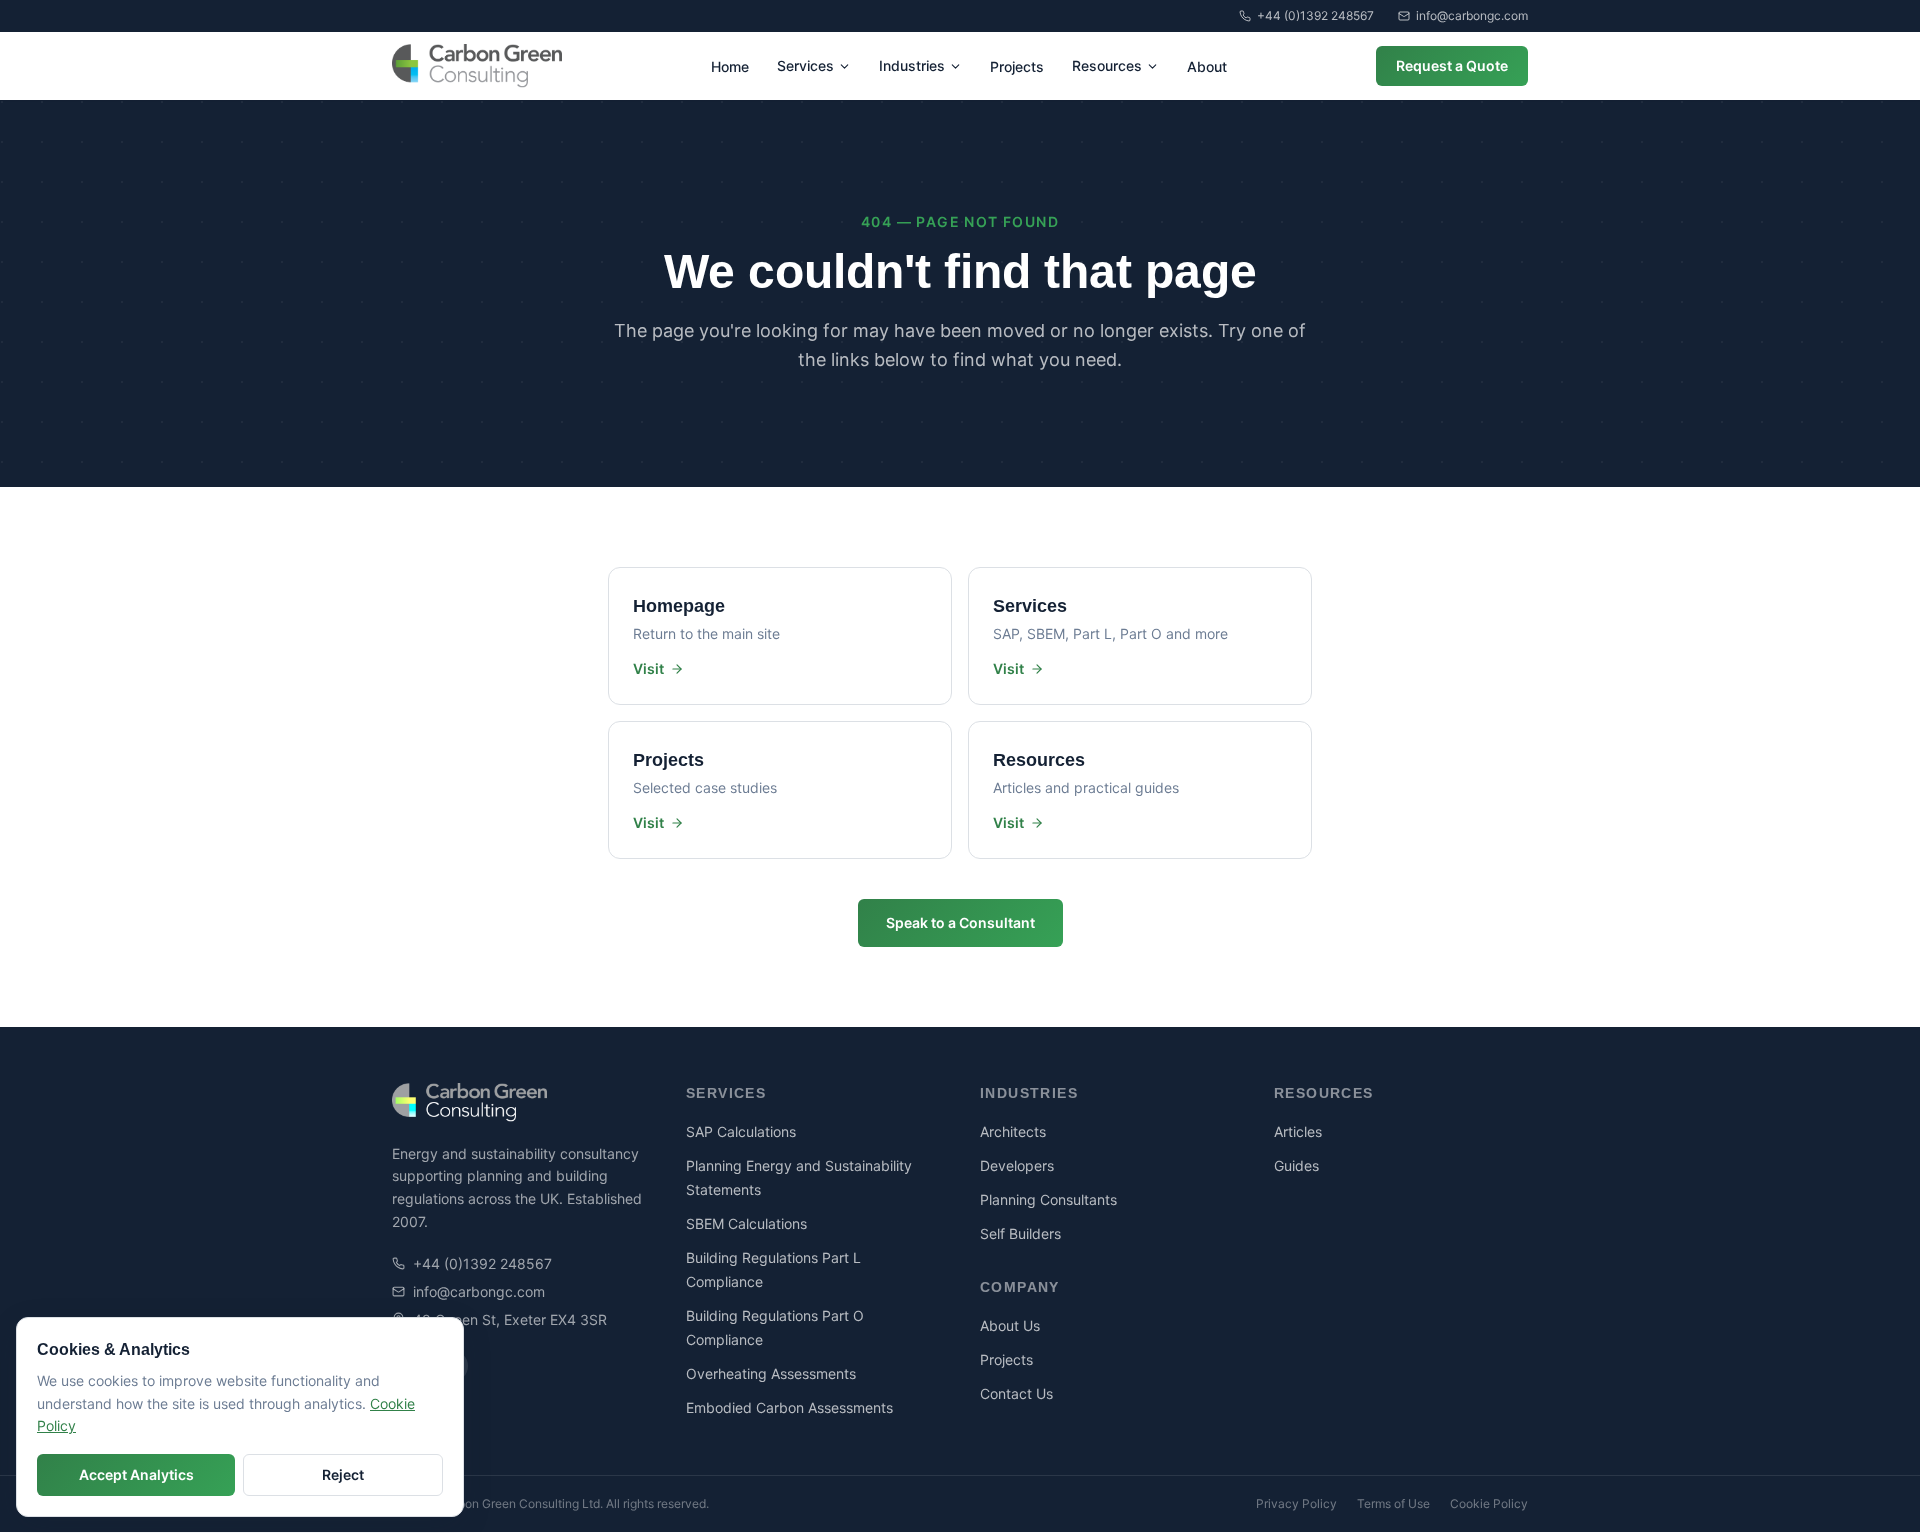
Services (805, 65)
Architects (1013, 1131)
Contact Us (1016, 1393)
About (1207, 66)
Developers (1017, 1165)
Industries (912, 65)
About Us (1010, 1325)
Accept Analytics (136, 1474)
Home (730, 66)
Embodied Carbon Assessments (789, 1407)
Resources (1107, 65)
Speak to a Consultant (960, 922)
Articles (1298, 1131)
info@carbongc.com (1472, 15)
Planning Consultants (1048, 1199)
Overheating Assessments (771, 1373)
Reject (343, 1474)
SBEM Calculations (746, 1223)
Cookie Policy (1489, 1503)
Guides (1296, 1165)
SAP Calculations (741, 1131)
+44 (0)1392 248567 (1315, 15)
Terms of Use (1393, 1503)
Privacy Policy (1296, 1503)
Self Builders (1020, 1233)
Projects (1017, 66)
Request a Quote (1452, 65)
